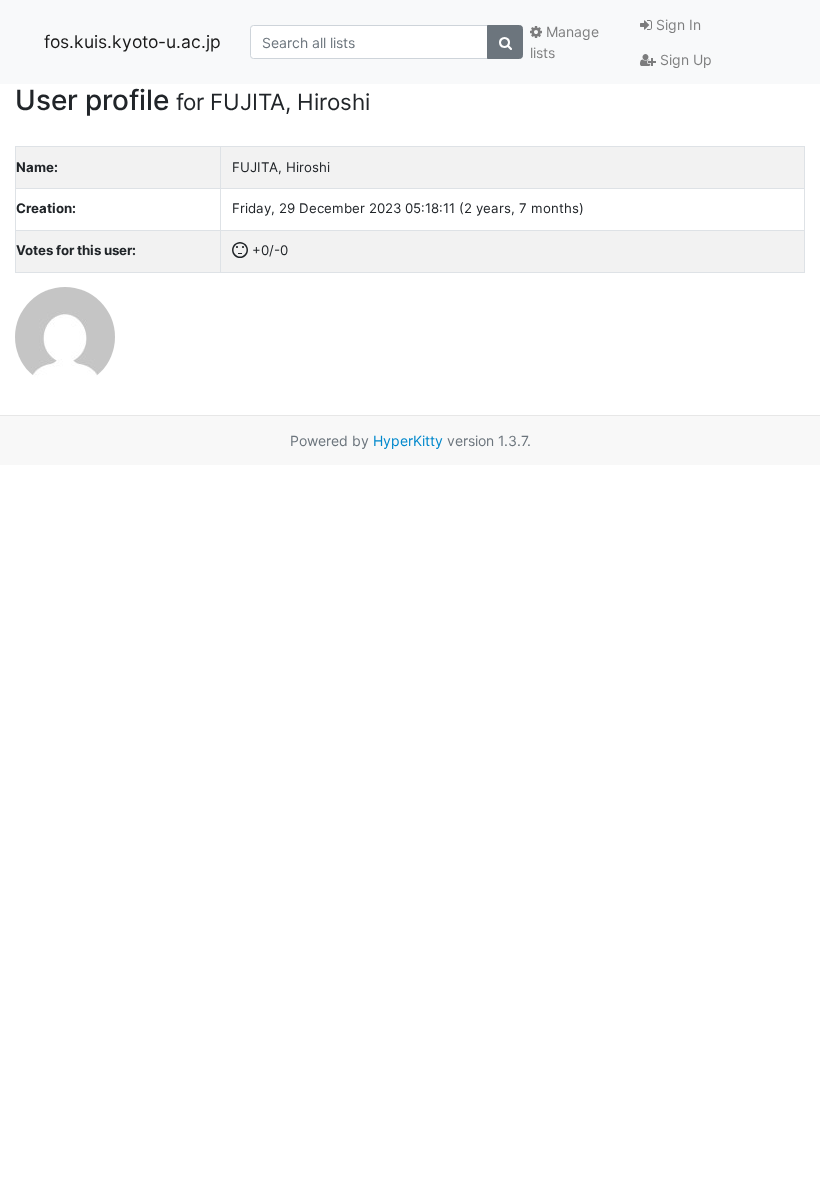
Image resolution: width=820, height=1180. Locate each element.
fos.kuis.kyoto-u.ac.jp (132, 41)
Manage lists (564, 42)
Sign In (676, 24)
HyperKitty (408, 440)
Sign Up (684, 59)
